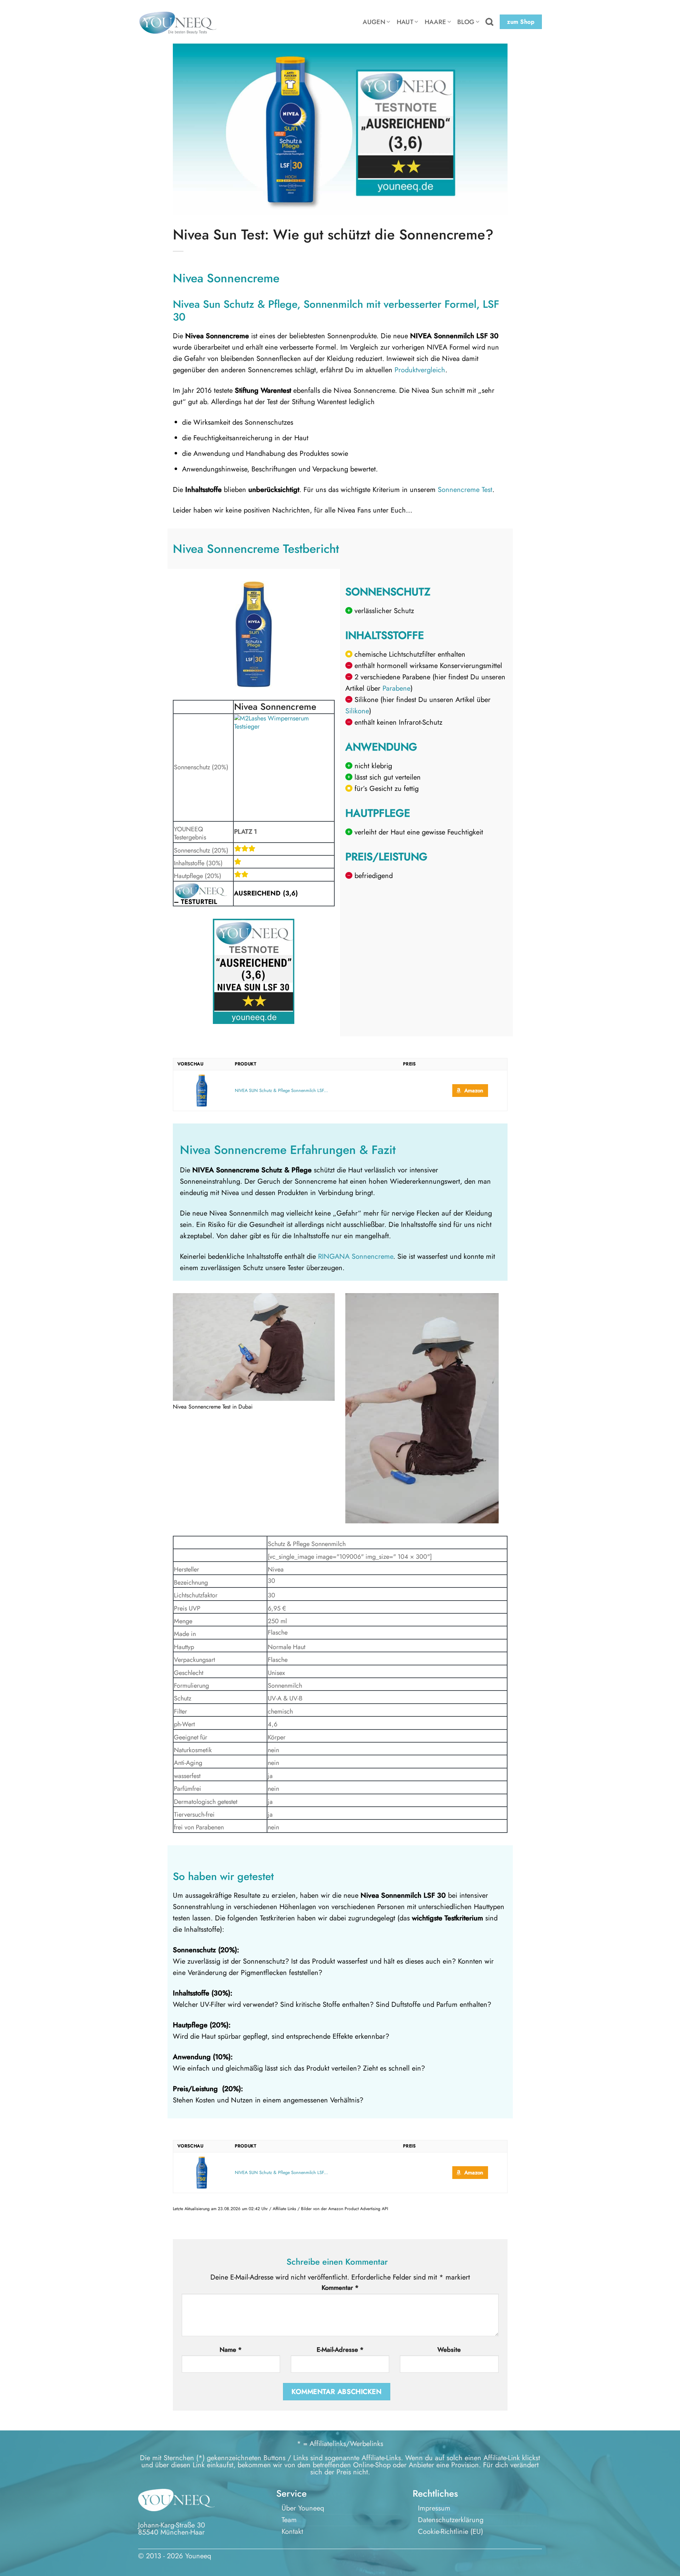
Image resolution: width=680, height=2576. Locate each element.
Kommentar (340, 2288)
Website (449, 2350)
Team (289, 2520)
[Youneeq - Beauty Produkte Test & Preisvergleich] (177, 22)
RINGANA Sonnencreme (356, 1256)
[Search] (489, 22)
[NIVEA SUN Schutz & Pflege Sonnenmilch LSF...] (202, 1091)
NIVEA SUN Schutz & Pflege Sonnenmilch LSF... (281, 1091)
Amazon (474, 1091)
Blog (466, 22)
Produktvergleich (420, 370)
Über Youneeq (303, 2508)
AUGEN (374, 22)
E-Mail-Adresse (340, 2350)
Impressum (434, 2508)
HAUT (405, 22)
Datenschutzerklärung (451, 2520)
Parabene (396, 688)
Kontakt (292, 2532)
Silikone (357, 711)
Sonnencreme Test (465, 490)
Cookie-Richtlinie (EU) (450, 2532)
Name (231, 2350)
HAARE (435, 22)
